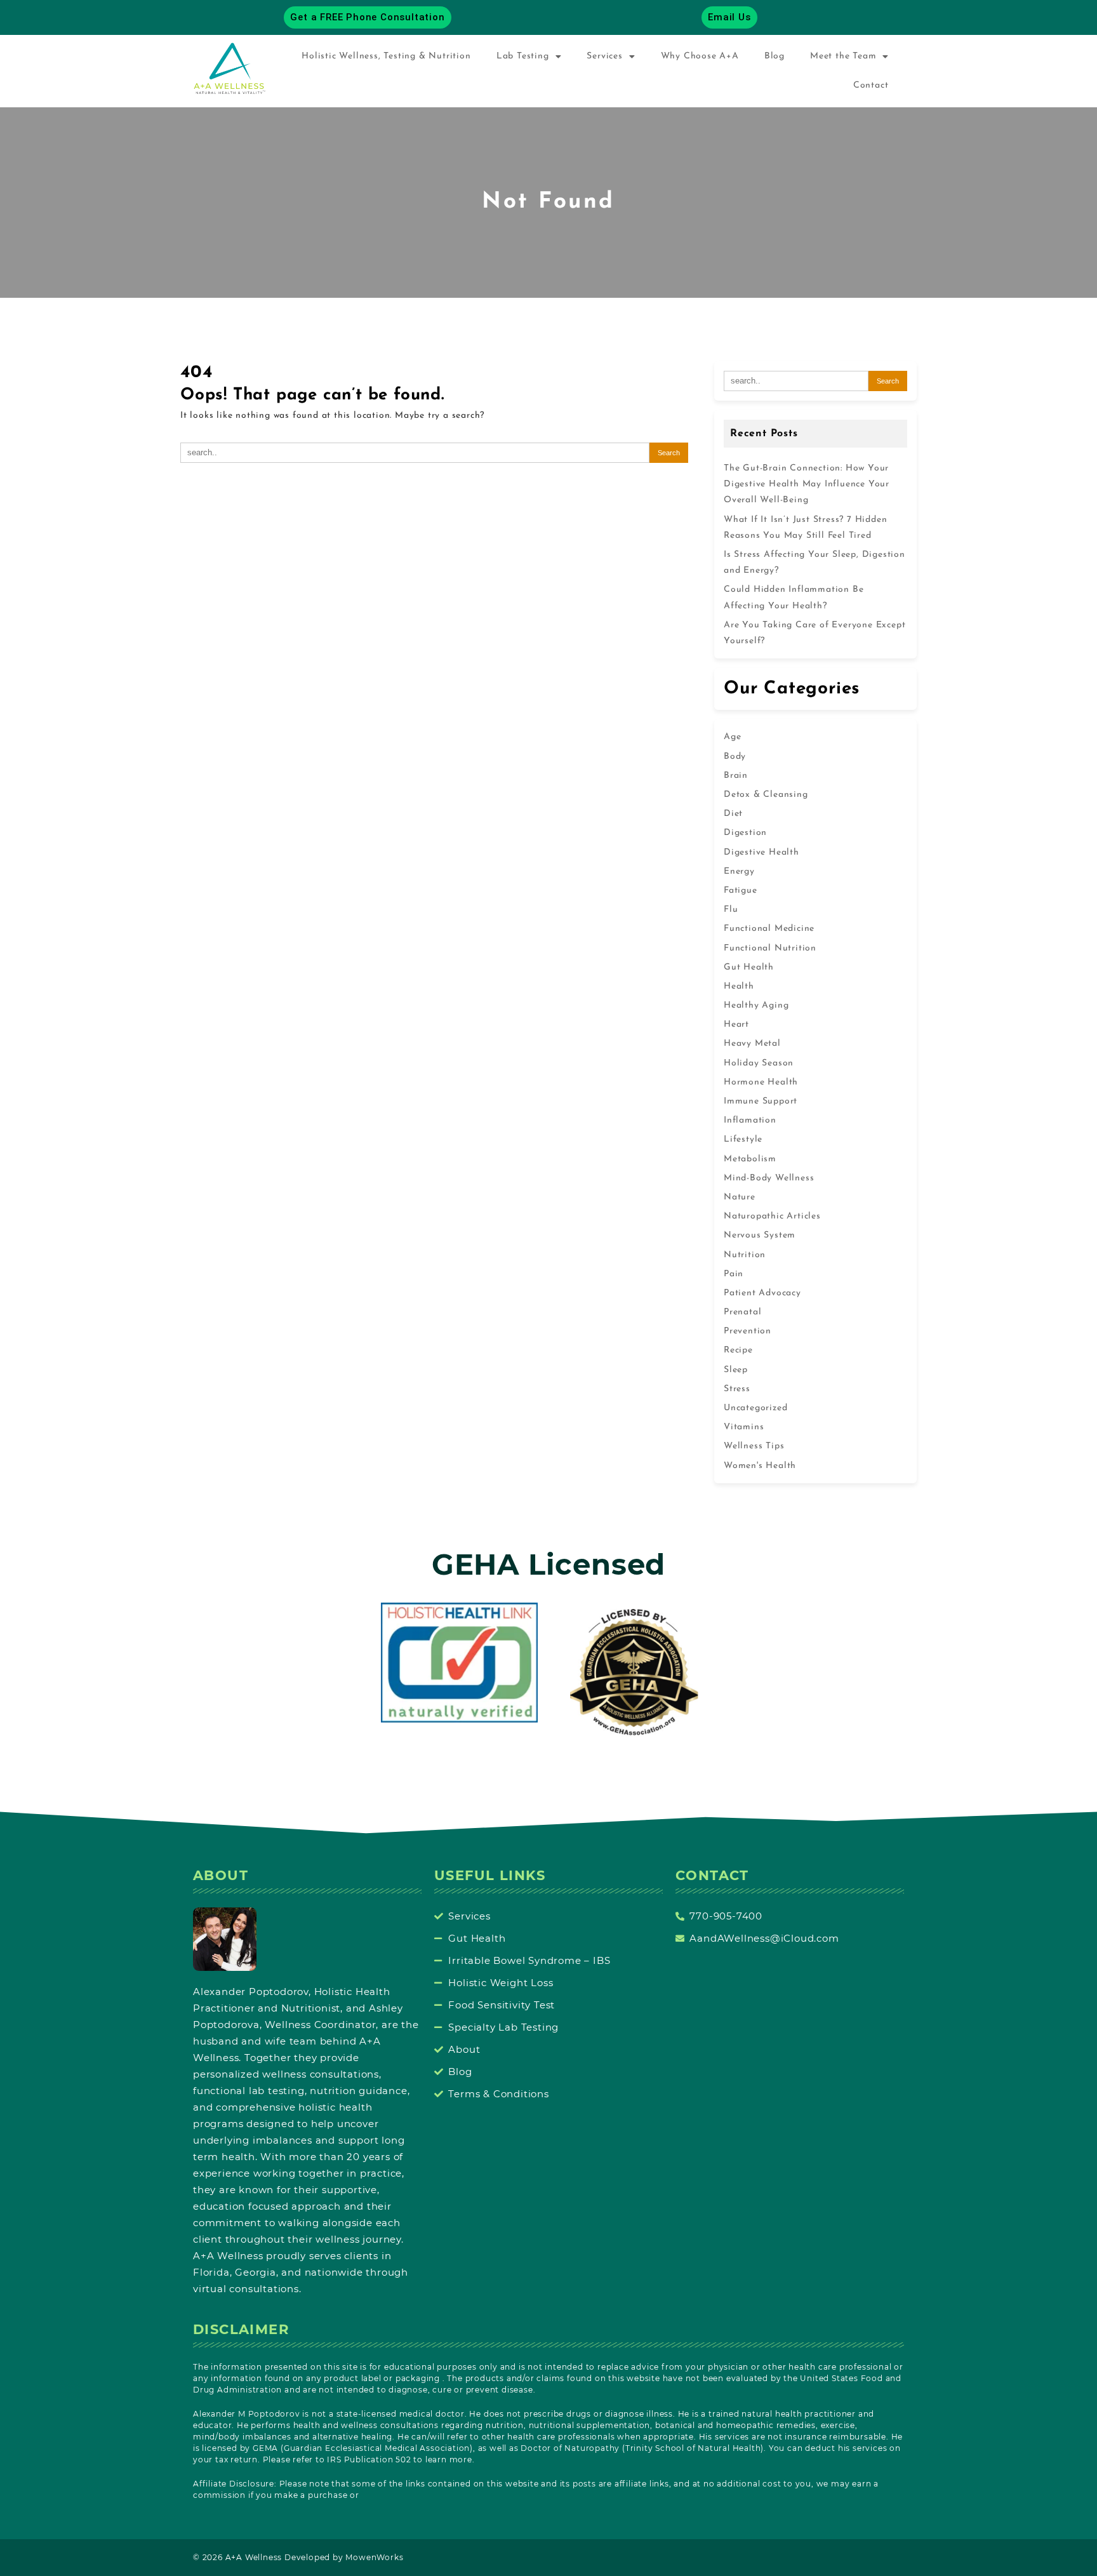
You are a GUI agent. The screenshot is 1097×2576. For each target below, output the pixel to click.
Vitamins (744, 1427)
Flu (731, 910)
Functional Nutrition (770, 948)
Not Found (548, 202)
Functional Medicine (769, 929)
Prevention (748, 1331)
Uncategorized (755, 1408)
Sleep (736, 1370)
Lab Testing (523, 56)
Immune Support (761, 1101)
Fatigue (741, 891)
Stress (737, 1389)
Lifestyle (743, 1139)
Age (732, 737)
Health (739, 986)
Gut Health (749, 967)
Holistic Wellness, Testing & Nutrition (386, 56)
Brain (736, 776)
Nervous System (760, 1235)
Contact (871, 85)
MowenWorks (374, 2557)
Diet (733, 814)
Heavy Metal (752, 1044)
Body (735, 757)
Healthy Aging (756, 1005)
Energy (739, 871)
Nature (740, 1197)
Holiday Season (759, 1063)
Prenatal (742, 1312)
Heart (736, 1024)
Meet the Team (843, 56)
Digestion (745, 833)
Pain (734, 1274)
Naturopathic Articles (772, 1216)
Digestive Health (761, 852)
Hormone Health (761, 1082)
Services (604, 56)
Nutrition (745, 1255)
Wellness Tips (754, 1446)
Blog (775, 56)
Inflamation (750, 1120)
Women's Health (760, 1466)
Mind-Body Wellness (769, 1178)
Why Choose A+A (700, 56)
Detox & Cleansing (766, 795)
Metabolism (750, 1159)
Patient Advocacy (762, 1293)
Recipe (738, 1350)
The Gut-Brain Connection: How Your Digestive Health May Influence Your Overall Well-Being (807, 484)
